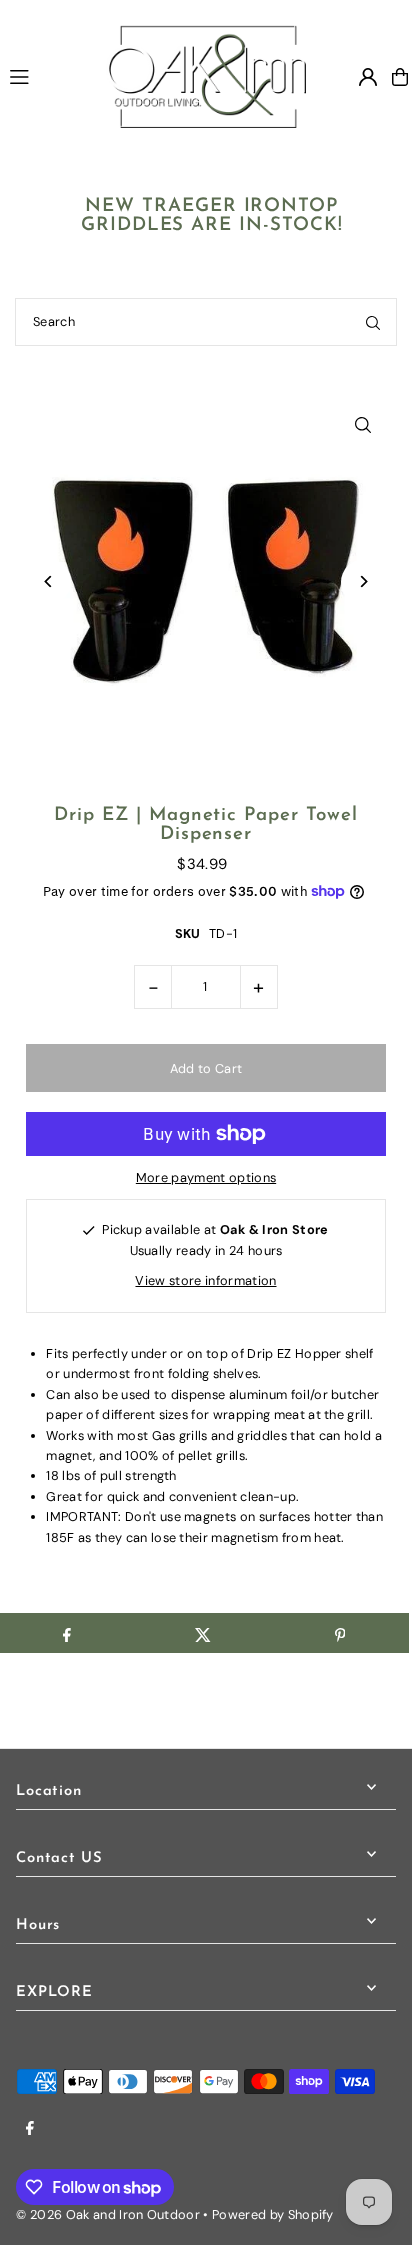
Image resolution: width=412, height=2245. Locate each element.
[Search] (373, 322)
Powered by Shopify (273, 2214)
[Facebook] (30, 2129)
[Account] (368, 77)
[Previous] (48, 581)
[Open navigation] (48, 76)
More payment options (206, 1177)
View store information (205, 1280)
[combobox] (206, 322)
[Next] (363, 581)
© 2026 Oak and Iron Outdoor (108, 2214)
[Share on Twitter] (203, 1633)
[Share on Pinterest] (339, 1633)
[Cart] (400, 77)
